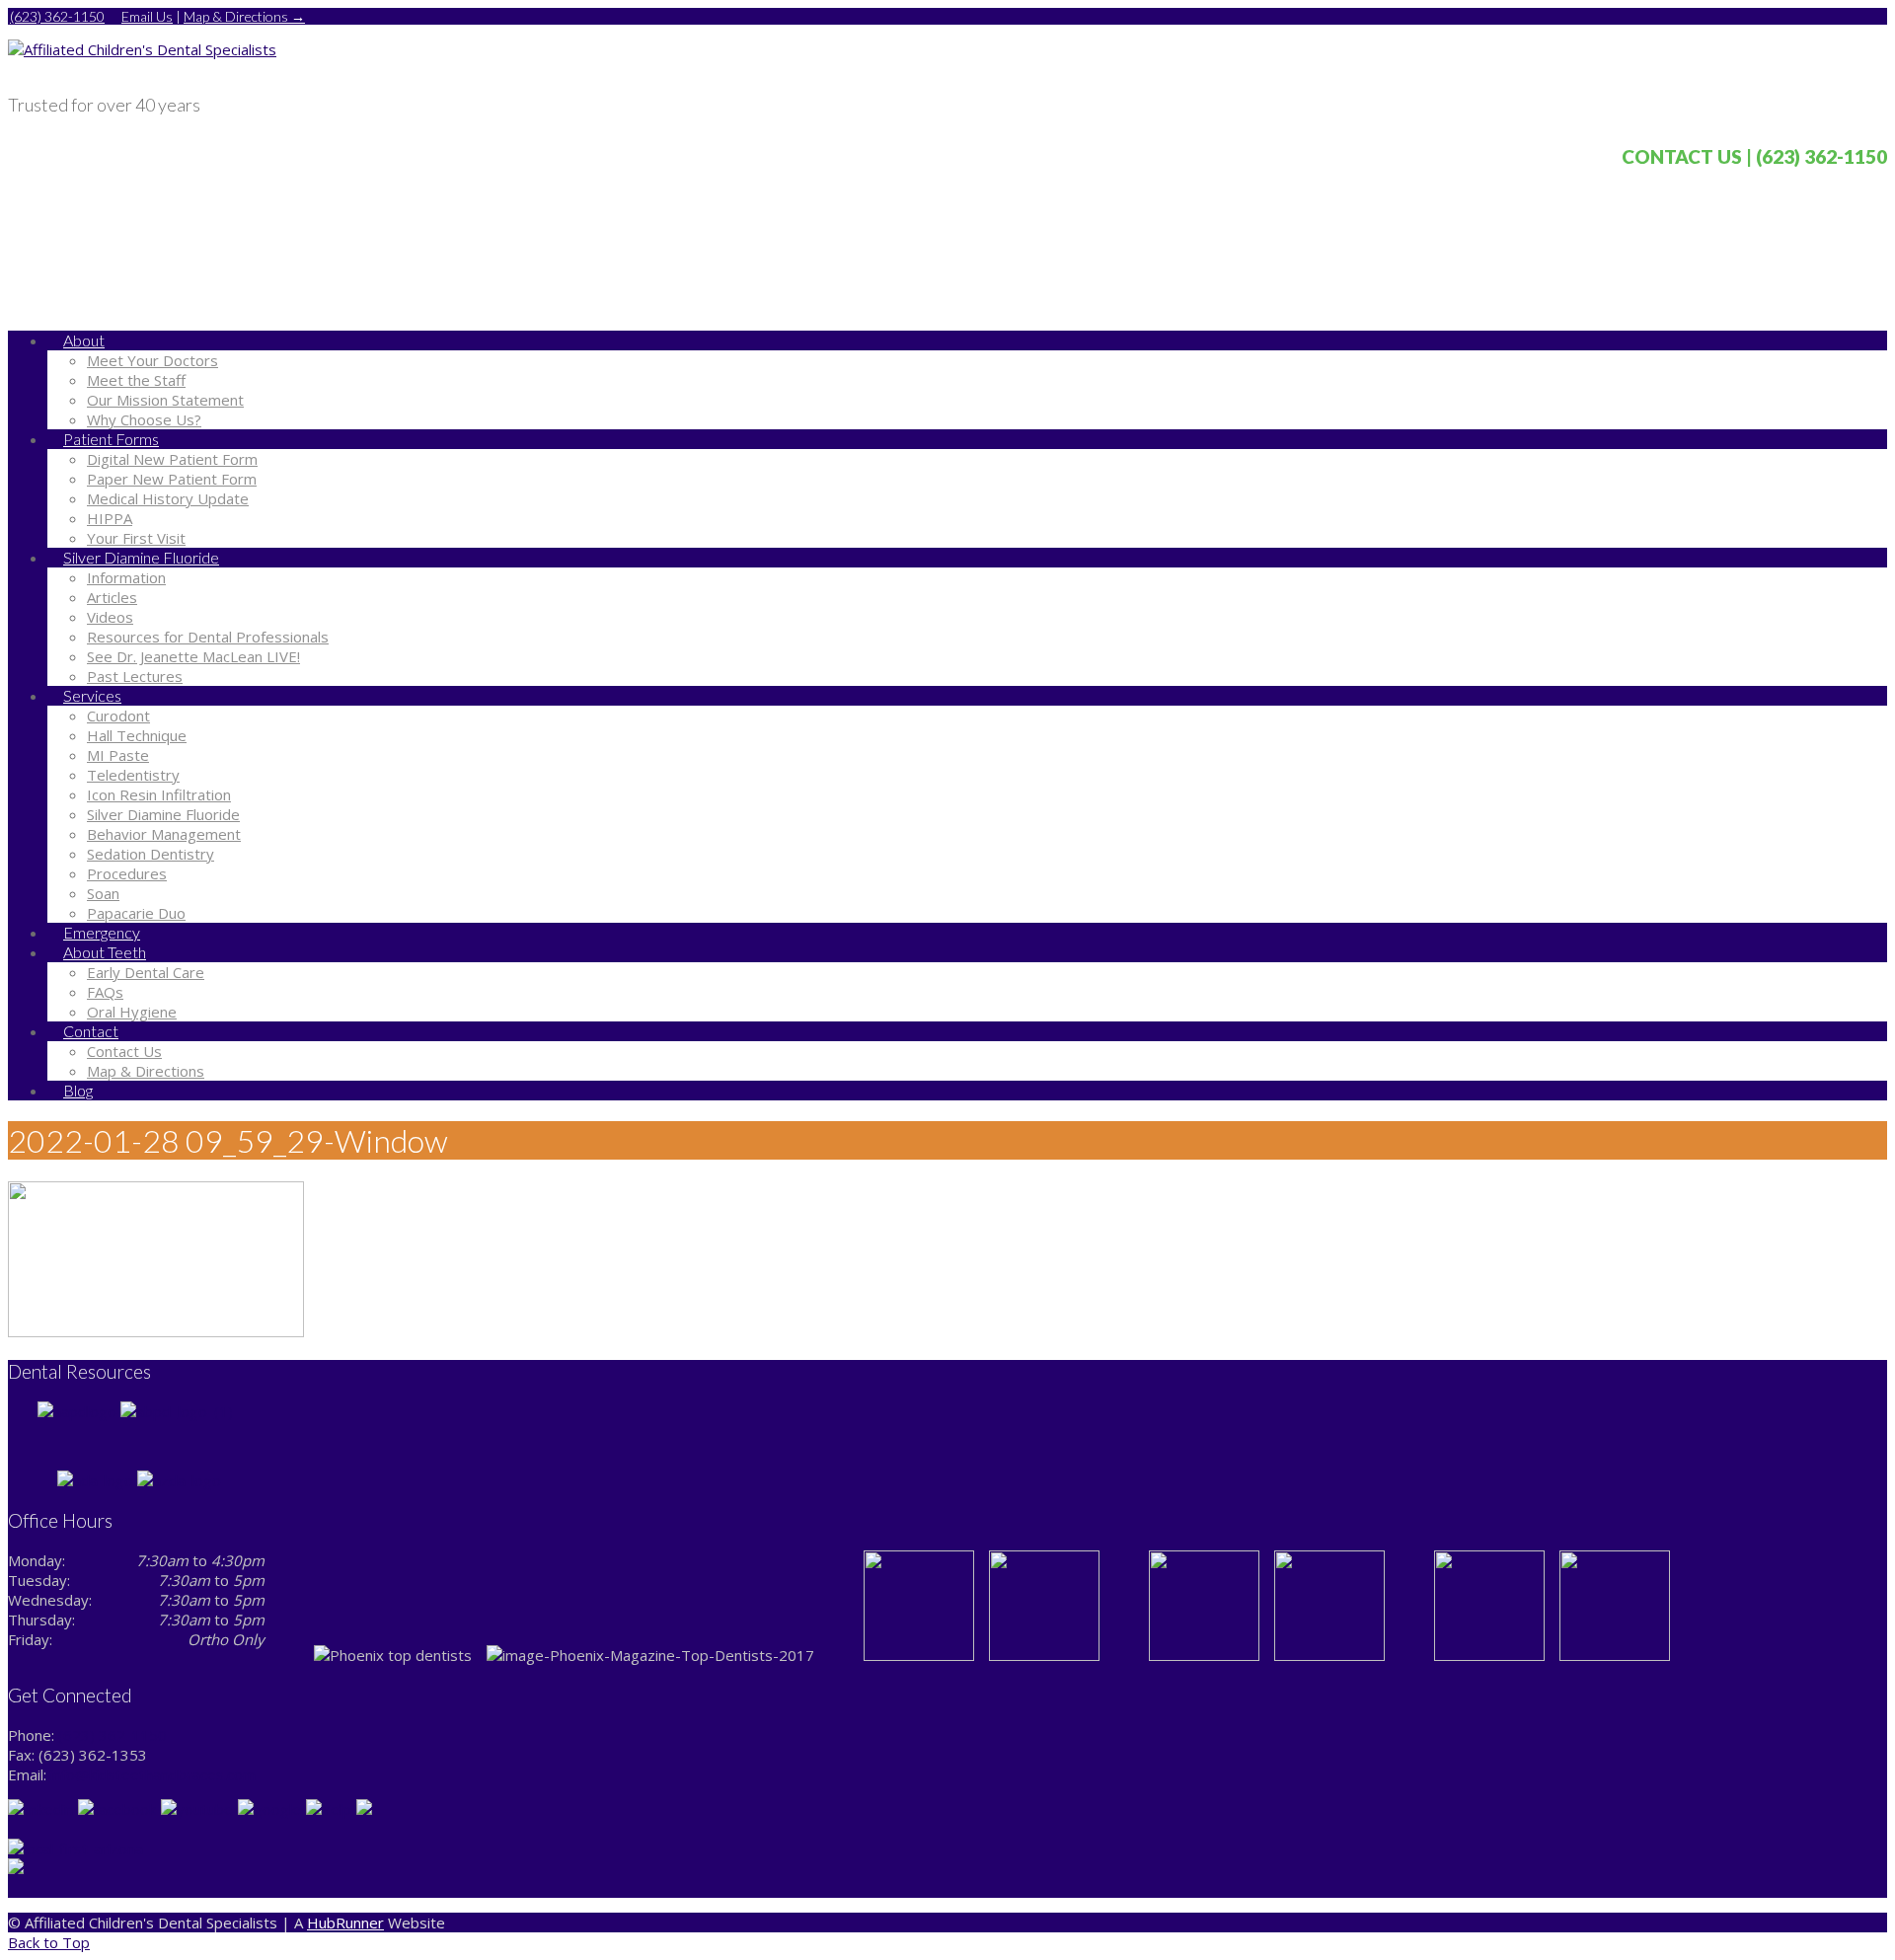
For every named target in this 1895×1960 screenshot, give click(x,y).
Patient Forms (111, 439)
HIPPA (110, 518)
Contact (91, 1031)
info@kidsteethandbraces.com (153, 1774)
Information (126, 577)
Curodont (118, 716)
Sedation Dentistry (151, 854)
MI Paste (118, 755)
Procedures (127, 873)
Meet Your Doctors (152, 360)
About (84, 340)
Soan (103, 893)
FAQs (105, 992)
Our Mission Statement (165, 400)
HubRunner (345, 1922)
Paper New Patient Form (172, 479)
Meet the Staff (136, 380)
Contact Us (124, 1051)
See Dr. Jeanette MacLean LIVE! (193, 656)
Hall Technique (137, 735)
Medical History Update (168, 498)
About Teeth (105, 952)
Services (92, 695)
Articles (112, 597)
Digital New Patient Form (172, 459)
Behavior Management (164, 834)
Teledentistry (133, 775)
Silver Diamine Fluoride (141, 557)
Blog (78, 1090)
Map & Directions (146, 1071)
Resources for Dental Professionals (208, 637)
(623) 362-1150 (57, 16)
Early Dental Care (146, 972)
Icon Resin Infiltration (159, 794)
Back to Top (49, 1942)
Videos (110, 617)
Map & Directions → (244, 16)
